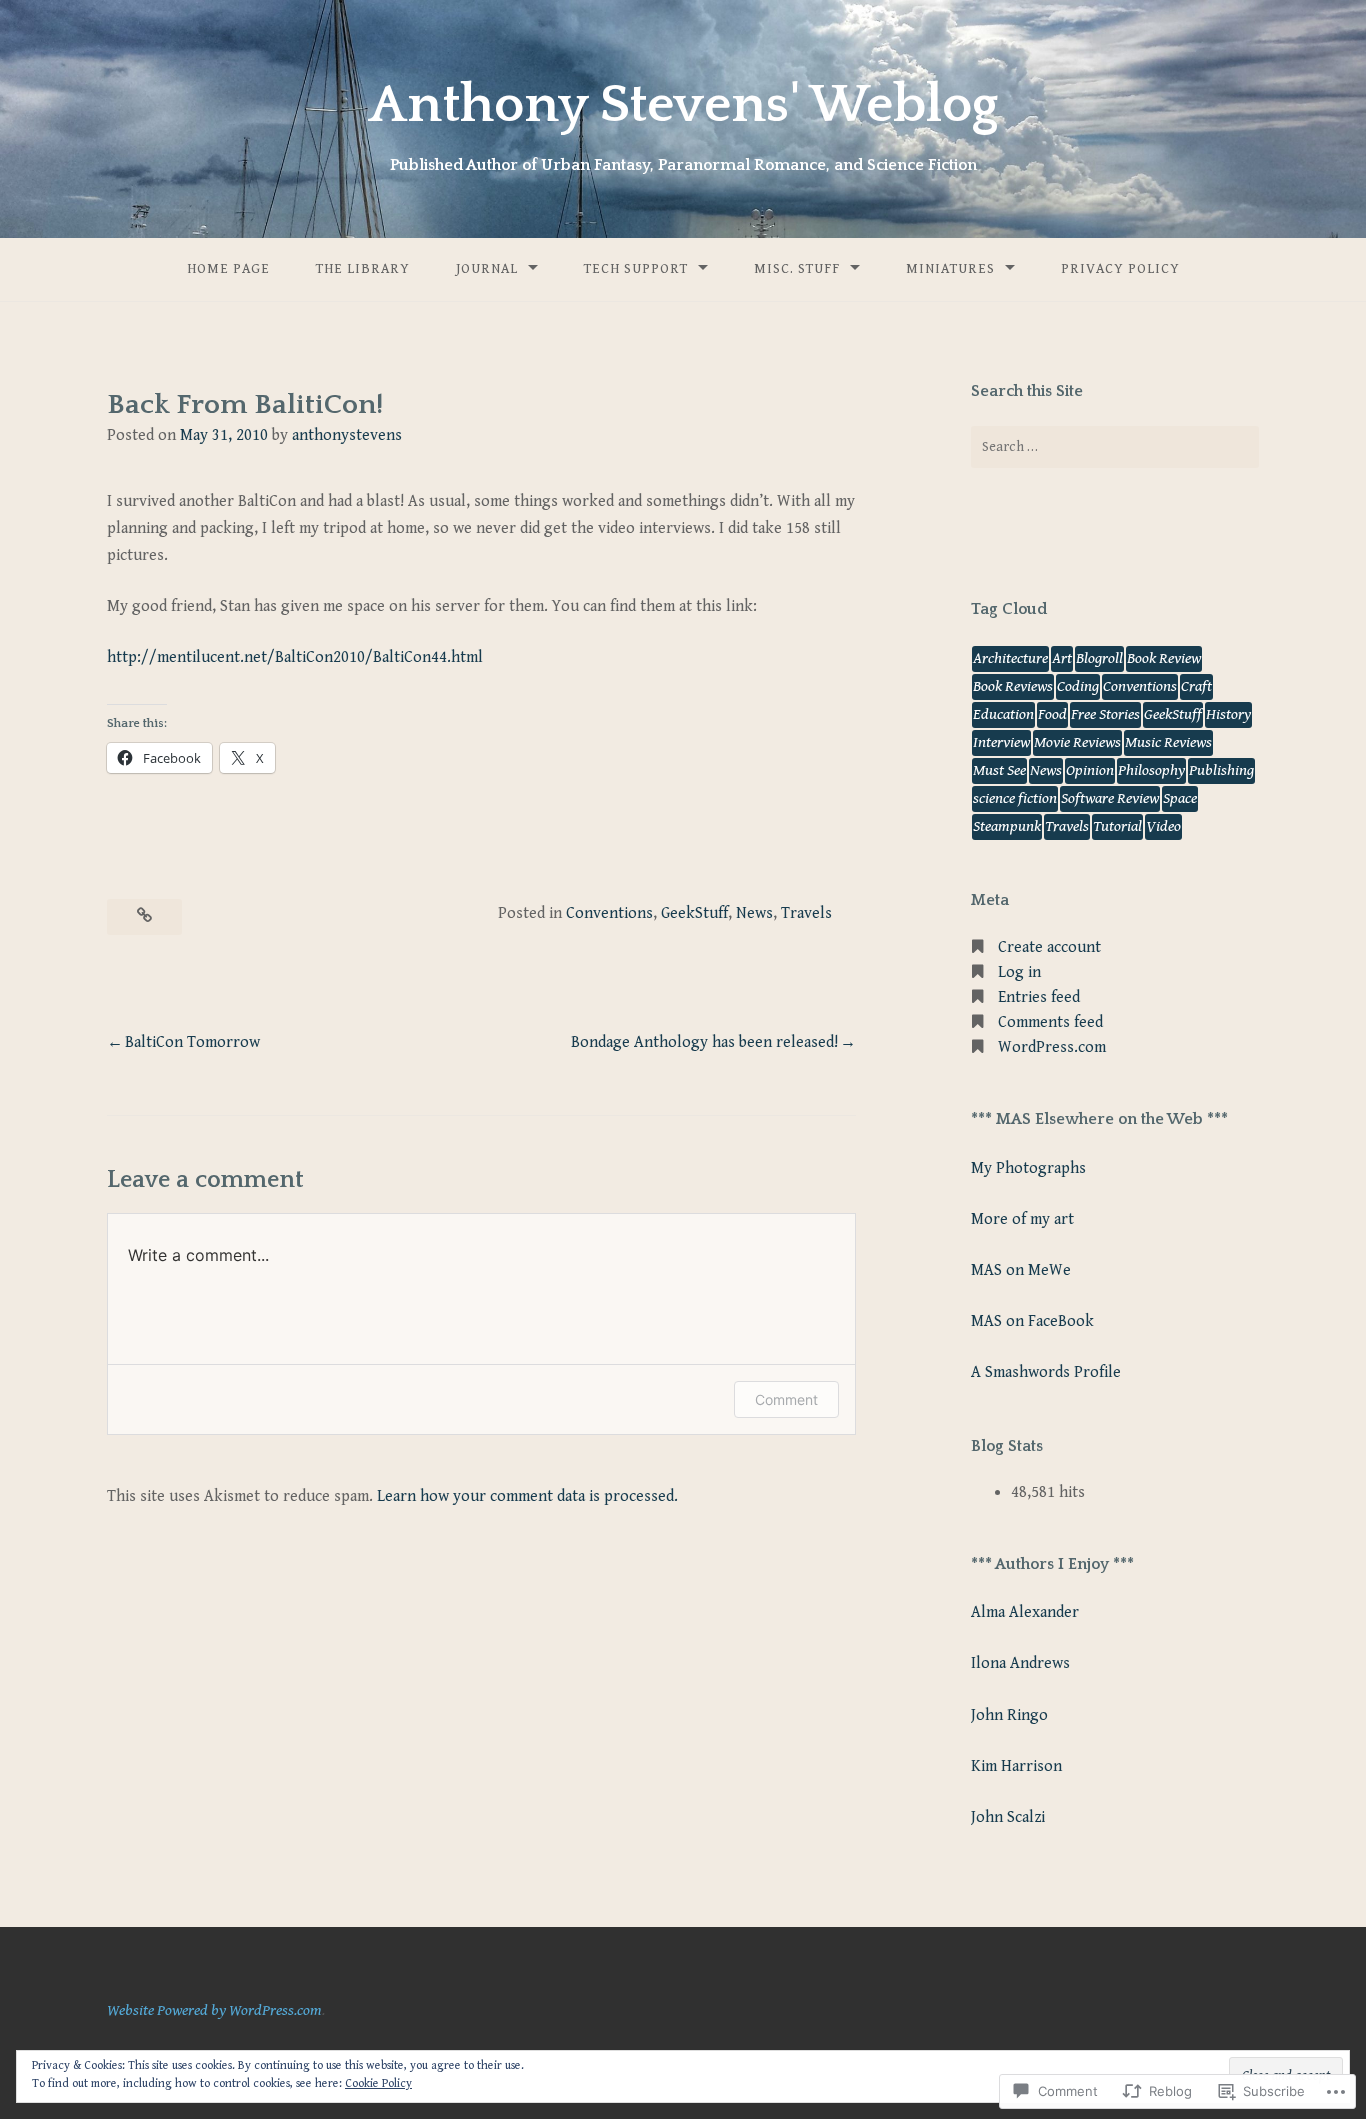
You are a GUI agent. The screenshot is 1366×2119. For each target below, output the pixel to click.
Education (1003, 714)
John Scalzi (1008, 1817)
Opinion (1090, 770)
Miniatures (950, 269)
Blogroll (1099, 658)
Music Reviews (1168, 742)
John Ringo (1009, 1715)
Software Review (1110, 798)
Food (1052, 714)
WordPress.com (1052, 1047)
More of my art (1022, 1219)
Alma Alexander (1025, 1612)
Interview (1001, 742)
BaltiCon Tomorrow (192, 1042)
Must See (999, 770)
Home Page (228, 269)
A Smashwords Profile (1046, 1372)
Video (1163, 826)
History (1228, 714)
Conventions (609, 913)
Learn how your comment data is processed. (527, 1496)
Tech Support (636, 269)
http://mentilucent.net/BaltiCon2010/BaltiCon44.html (295, 657)
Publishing (1221, 770)
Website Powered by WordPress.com (214, 2010)
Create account (1049, 947)
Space (1180, 798)
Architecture (1010, 658)
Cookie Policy (378, 2083)
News (754, 913)
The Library (363, 269)
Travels (806, 913)
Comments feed (1050, 1022)
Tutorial (1117, 826)
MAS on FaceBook (1032, 1321)
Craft (1196, 686)
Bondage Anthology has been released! (704, 1042)
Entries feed (1039, 997)
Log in (1019, 972)
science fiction (1015, 798)
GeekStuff (694, 913)
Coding (1078, 686)
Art (1062, 658)
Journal (487, 269)
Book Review (1164, 658)
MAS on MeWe (1021, 1270)
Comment (786, 1399)
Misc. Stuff (797, 269)
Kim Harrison (1016, 1766)
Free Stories (1105, 714)
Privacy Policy (1120, 269)
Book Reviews (1013, 686)
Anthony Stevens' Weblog (683, 105)
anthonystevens (347, 435)
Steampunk (1007, 826)
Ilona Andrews (1020, 1663)
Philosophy (1151, 770)
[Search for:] (1115, 447)
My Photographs (1028, 1168)
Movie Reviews (1077, 742)
